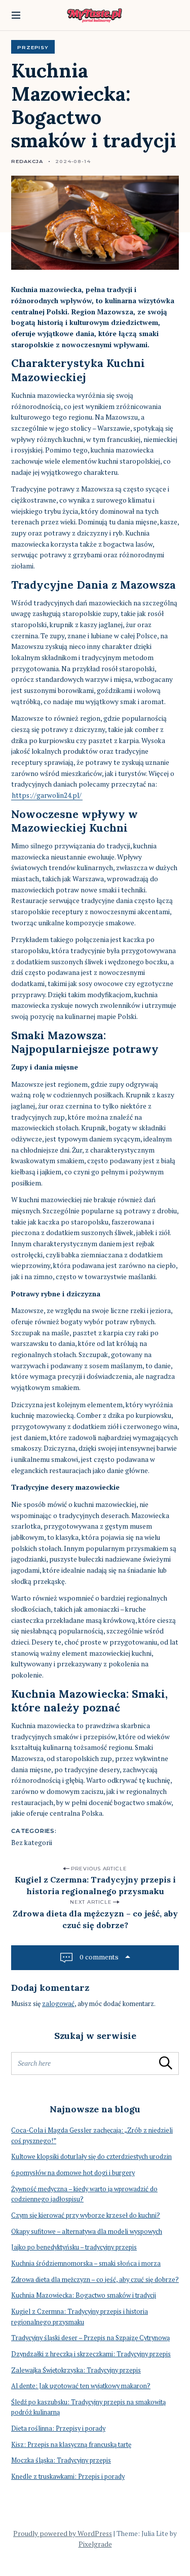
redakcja (27, 161)
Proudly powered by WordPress (63, 2533)
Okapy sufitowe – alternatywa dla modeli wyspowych (87, 2232)
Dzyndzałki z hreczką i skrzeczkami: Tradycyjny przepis (91, 2354)
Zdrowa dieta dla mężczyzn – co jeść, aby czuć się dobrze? (95, 1919)
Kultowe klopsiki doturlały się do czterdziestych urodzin (91, 2157)
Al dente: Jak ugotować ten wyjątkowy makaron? (81, 2386)
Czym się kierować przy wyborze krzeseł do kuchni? (86, 2215)
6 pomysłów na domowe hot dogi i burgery (73, 2173)
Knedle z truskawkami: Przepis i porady (68, 2477)
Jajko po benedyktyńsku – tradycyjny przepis (74, 2247)
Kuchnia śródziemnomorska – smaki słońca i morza (86, 2263)
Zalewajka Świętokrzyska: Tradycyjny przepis (76, 2370)
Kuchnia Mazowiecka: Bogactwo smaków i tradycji (84, 2295)
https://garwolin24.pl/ (47, 795)
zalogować (58, 2004)
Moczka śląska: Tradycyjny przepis (61, 2460)
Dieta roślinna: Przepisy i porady (58, 2428)
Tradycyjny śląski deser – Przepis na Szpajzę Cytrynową (90, 2338)
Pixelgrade (95, 2544)
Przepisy (33, 47)
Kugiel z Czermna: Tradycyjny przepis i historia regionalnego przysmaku (95, 1885)
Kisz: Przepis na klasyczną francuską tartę (71, 2445)
